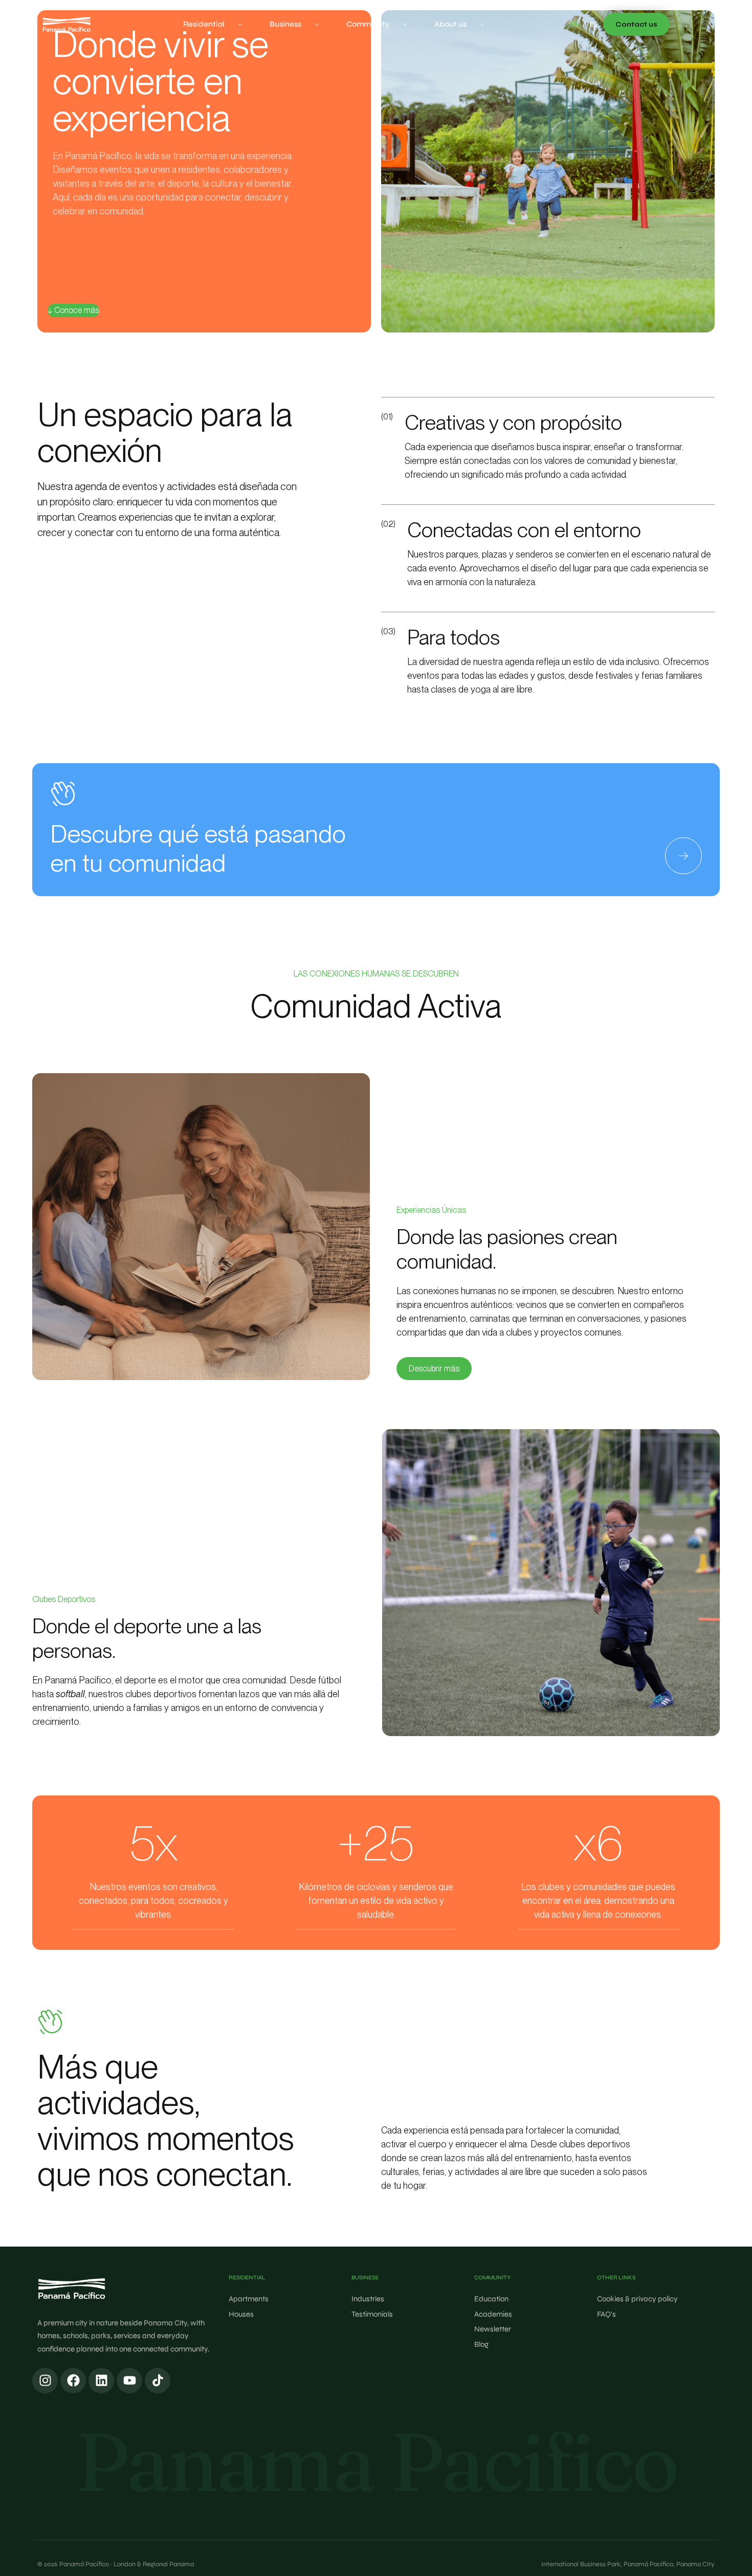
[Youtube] (129, 2381)
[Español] (593, 25)
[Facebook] (73, 2381)
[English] (575, 25)
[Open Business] (317, 24)
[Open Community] (405, 24)
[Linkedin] (101, 2381)
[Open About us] (482, 24)
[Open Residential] (240, 24)
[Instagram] (45, 2381)
